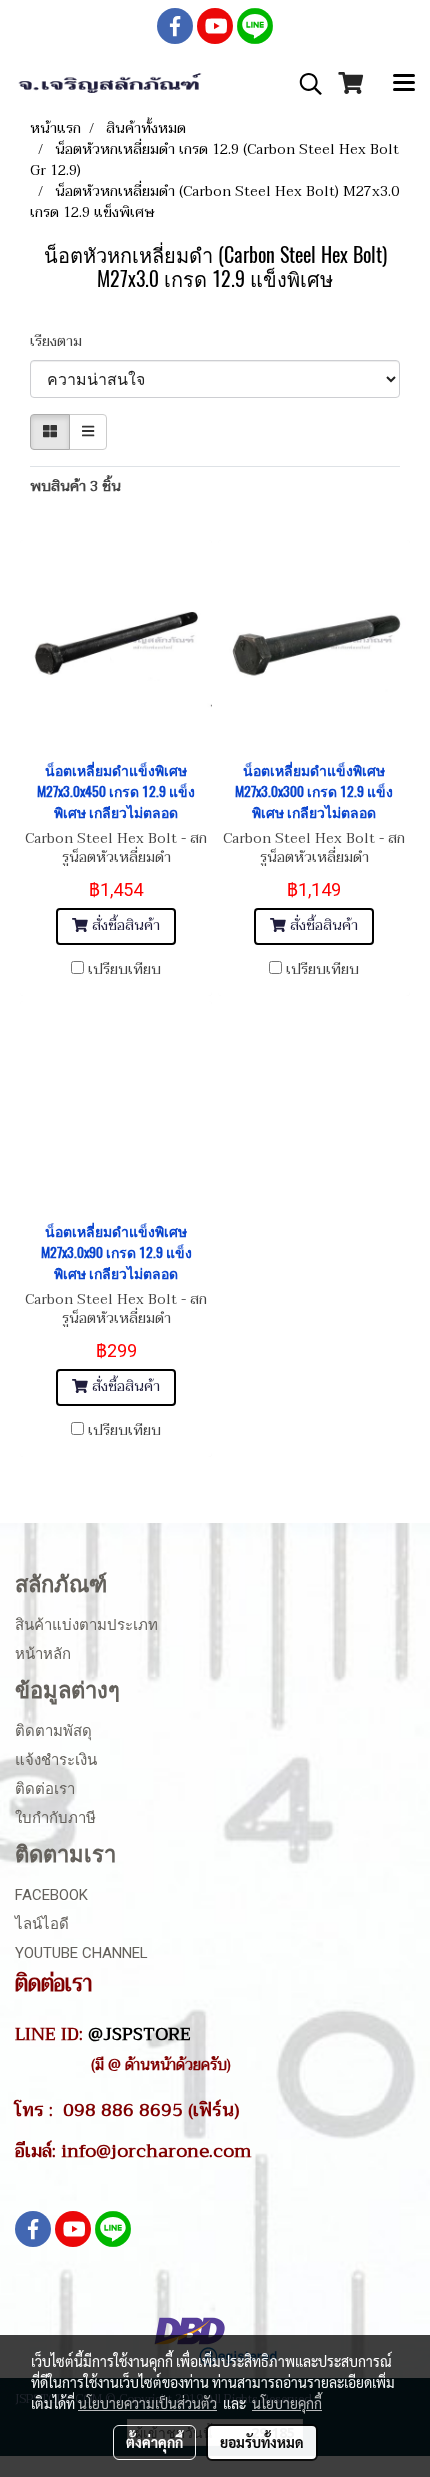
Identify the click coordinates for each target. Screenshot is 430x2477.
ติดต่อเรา (45, 1789)
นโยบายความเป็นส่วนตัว (147, 2403)
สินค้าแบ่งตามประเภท (86, 1625)
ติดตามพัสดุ (53, 1731)
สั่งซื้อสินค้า (124, 925)
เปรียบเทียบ (124, 970)
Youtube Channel (81, 1953)
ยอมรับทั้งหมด (262, 2442)
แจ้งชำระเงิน (56, 1760)
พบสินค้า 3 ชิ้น (75, 486)
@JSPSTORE (139, 2034)
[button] (304, 84)
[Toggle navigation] (404, 84)
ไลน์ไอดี (42, 1924)
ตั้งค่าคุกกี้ (154, 2442)
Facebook (51, 1895)
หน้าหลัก (43, 1654)
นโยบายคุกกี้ (287, 2403)
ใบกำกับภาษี (55, 1818)
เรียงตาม (62, 341)
